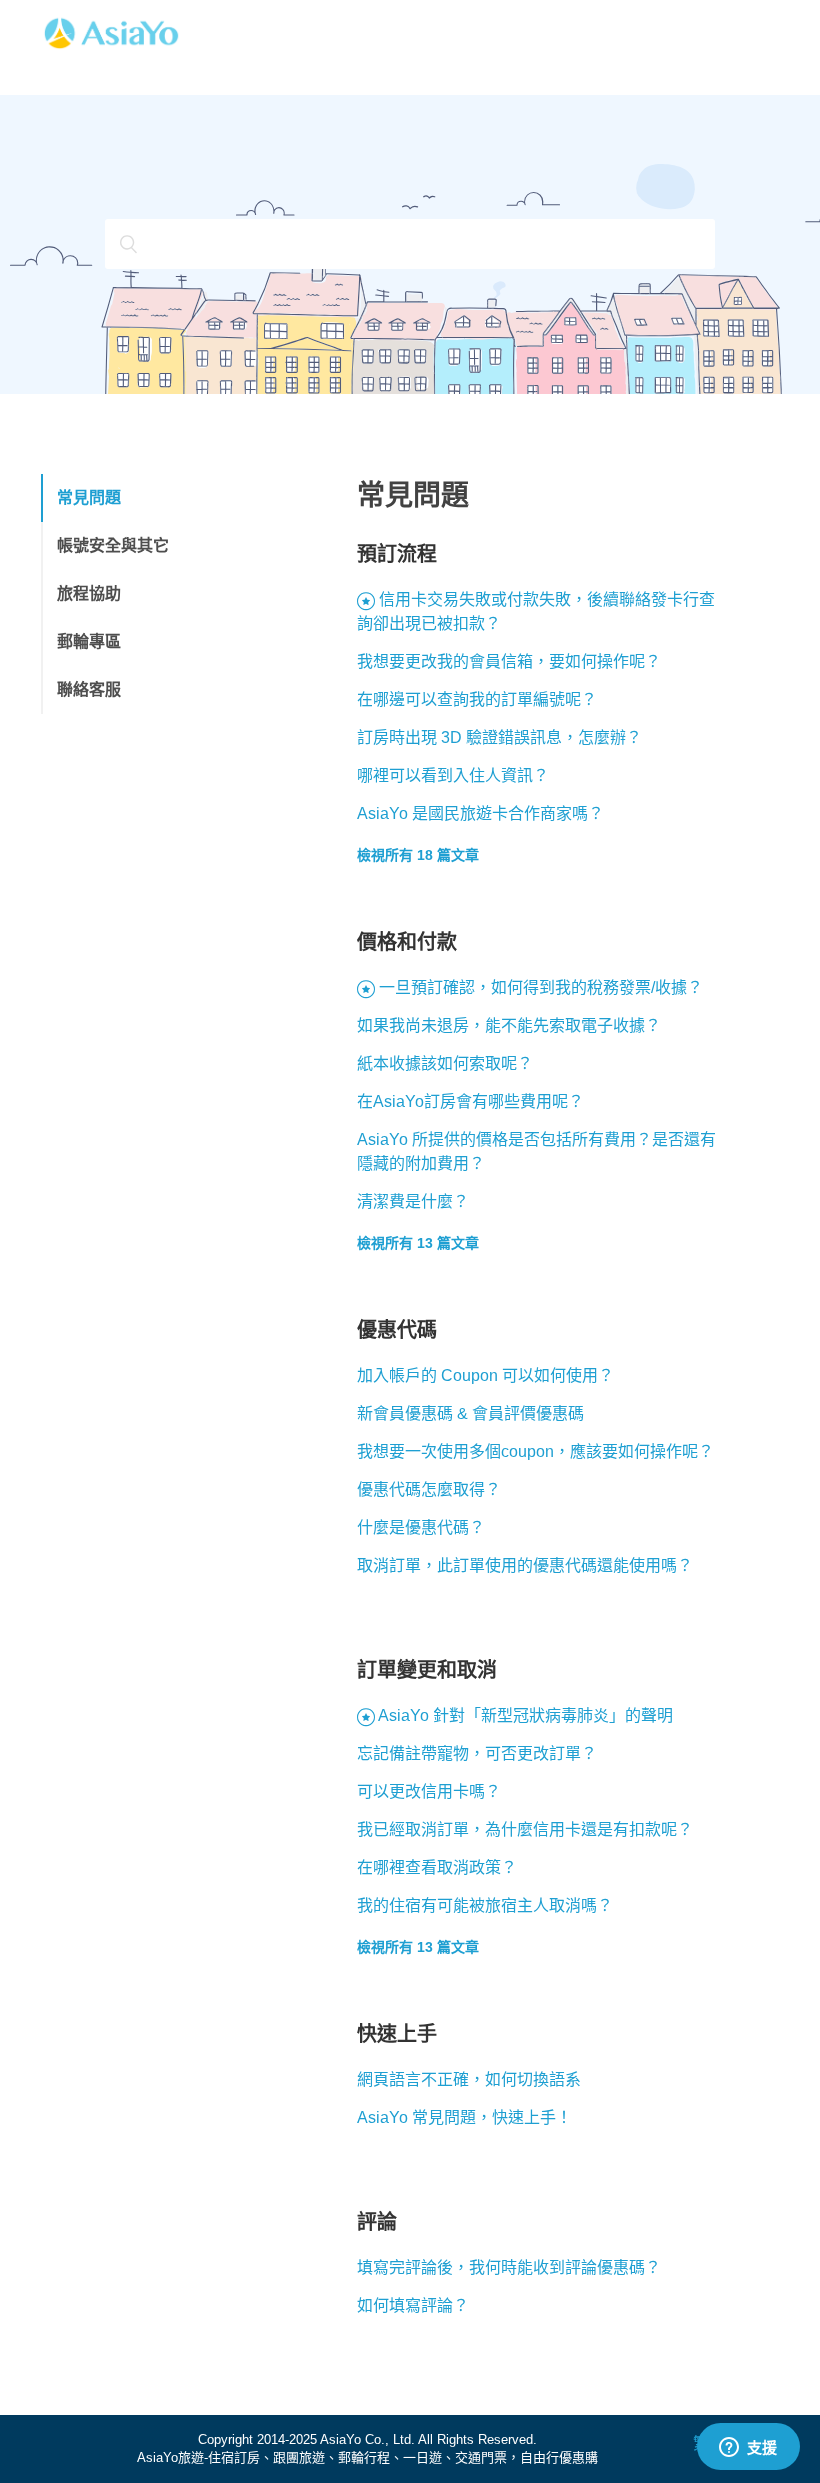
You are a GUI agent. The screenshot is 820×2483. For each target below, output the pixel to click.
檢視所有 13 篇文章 (418, 1243)
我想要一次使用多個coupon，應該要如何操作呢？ (535, 1451)
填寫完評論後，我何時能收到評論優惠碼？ (509, 2267)
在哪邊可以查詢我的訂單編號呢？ (477, 699)
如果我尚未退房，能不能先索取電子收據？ (509, 1025)
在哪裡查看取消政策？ (437, 1867)
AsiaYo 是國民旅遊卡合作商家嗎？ (480, 813)
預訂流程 (397, 554)
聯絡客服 (89, 689)
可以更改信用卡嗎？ (429, 1791)
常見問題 (89, 497)
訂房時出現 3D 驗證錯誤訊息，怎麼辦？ (499, 737)
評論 (377, 2222)
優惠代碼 (397, 1330)
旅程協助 (89, 593)
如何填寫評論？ (413, 2305)
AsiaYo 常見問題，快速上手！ (464, 2117)
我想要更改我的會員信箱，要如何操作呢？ (509, 661)
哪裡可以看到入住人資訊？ (453, 775)
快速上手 (397, 2034)
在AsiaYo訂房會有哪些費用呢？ (470, 1101)
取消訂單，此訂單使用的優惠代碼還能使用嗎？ (525, 1565)
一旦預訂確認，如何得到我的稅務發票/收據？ (541, 987)
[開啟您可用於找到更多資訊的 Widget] (748, 2448)
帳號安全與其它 (113, 545)
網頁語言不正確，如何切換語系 (469, 2079)
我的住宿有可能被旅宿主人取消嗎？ (485, 1905)
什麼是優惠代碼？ (421, 1527)
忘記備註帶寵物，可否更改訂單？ (477, 1753)
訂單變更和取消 (427, 1670)
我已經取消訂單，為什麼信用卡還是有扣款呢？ (525, 1829)
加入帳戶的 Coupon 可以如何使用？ (485, 1375)
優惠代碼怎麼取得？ (429, 1489)
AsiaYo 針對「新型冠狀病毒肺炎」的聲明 (525, 1715)
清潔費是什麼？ (413, 1201)
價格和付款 (407, 942)
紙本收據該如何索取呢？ (445, 1063)
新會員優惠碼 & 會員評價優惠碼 (470, 1413)
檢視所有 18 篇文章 (418, 855)
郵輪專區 (89, 641)
